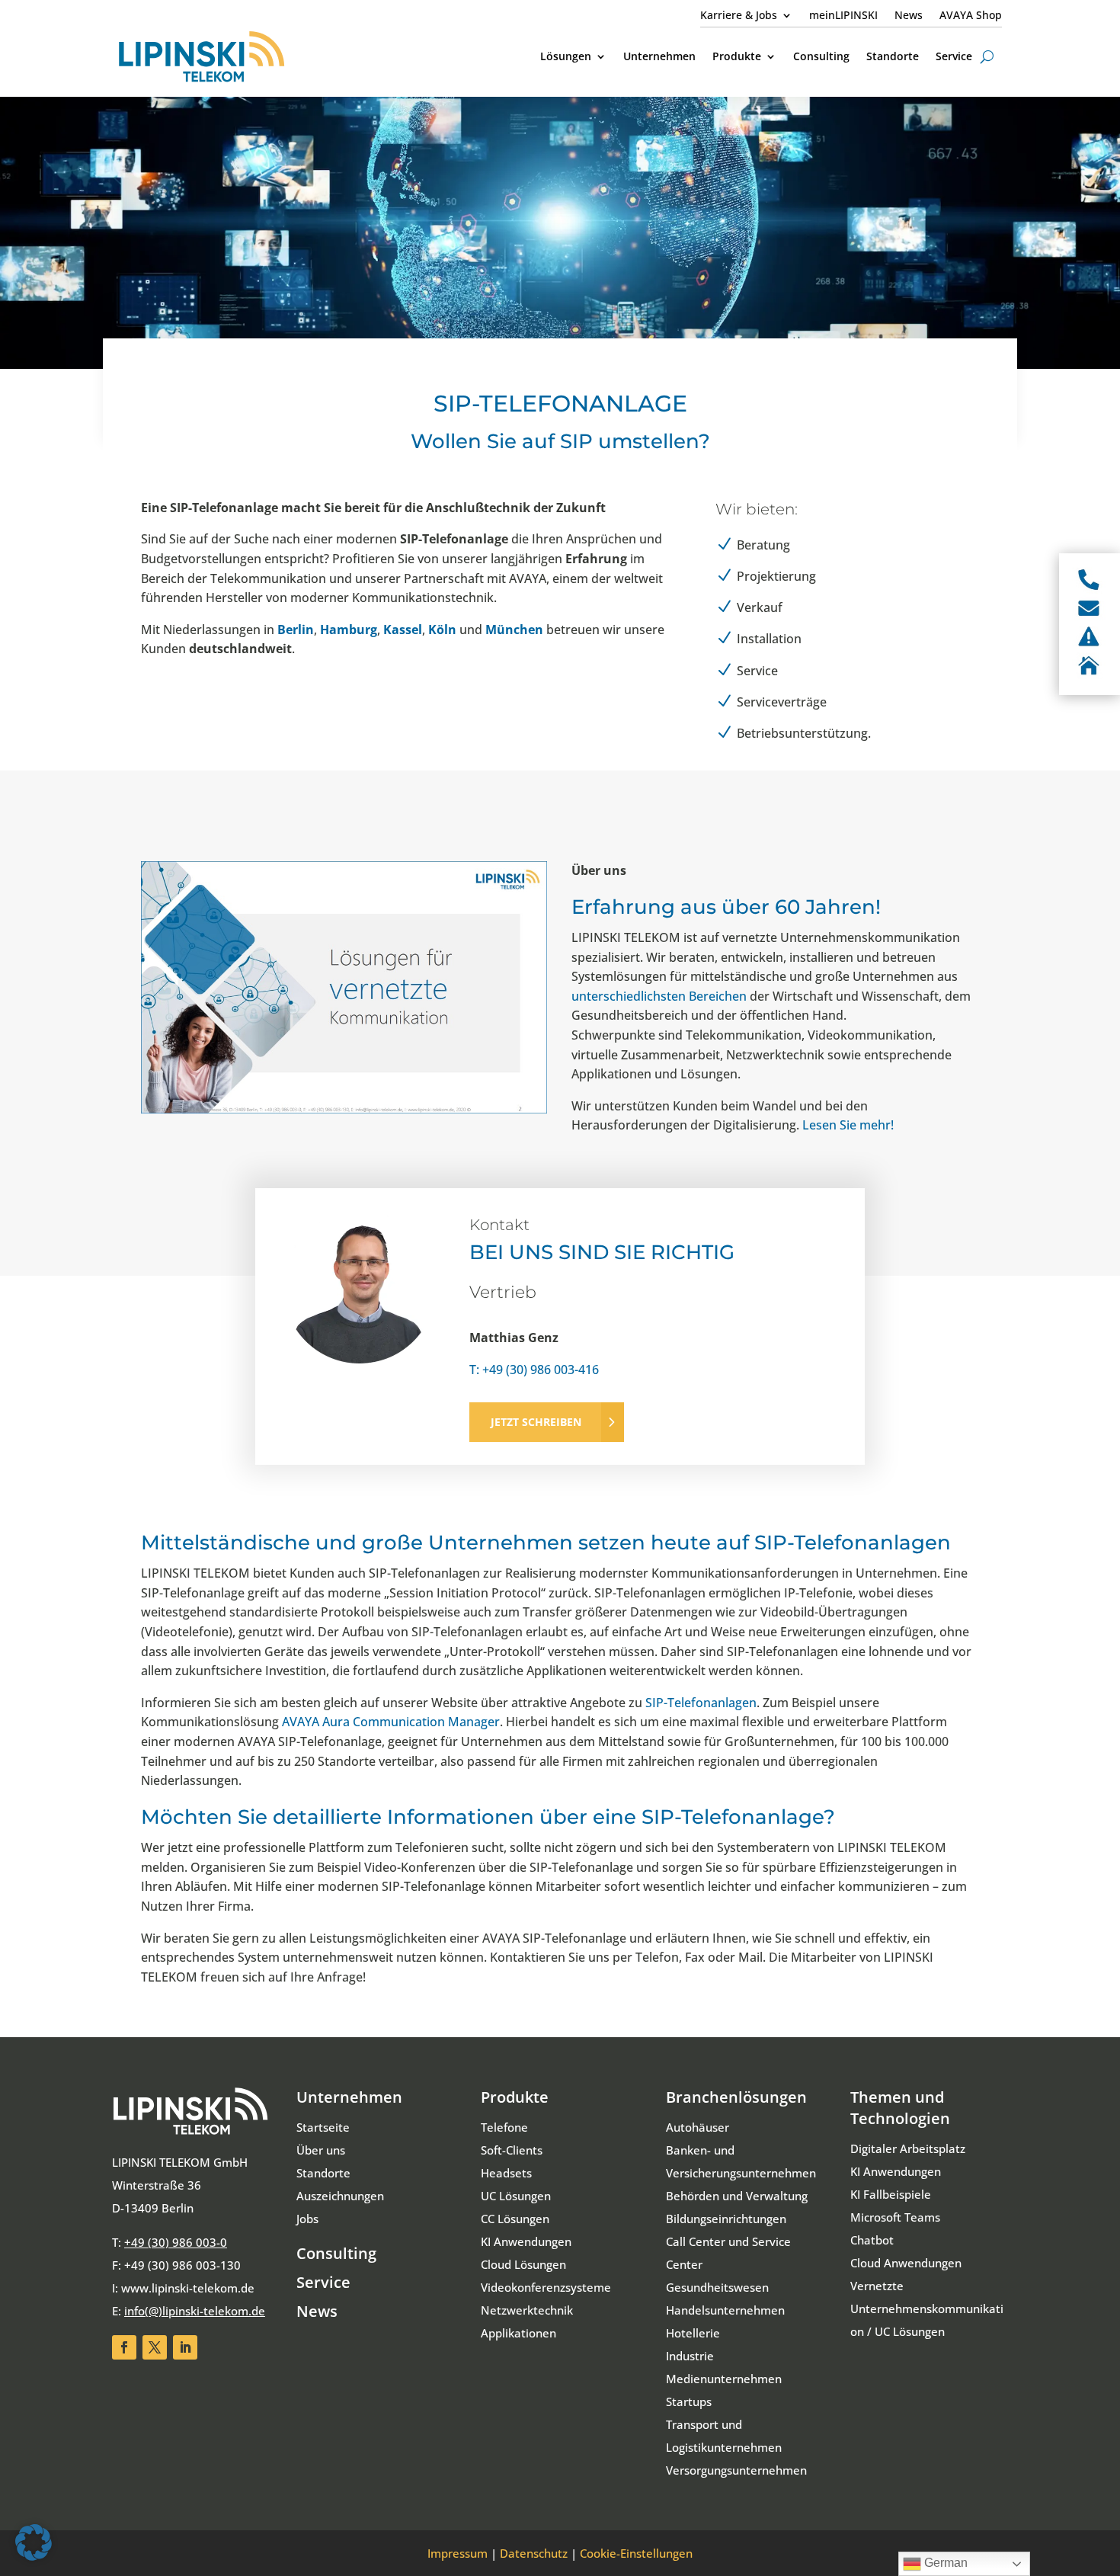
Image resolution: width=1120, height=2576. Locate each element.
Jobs (307, 2219)
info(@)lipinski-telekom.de (195, 2311)
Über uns (321, 2150)
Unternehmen (349, 2097)
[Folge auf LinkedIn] (185, 2347)
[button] (34, 2542)
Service (323, 2282)
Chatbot (872, 2240)
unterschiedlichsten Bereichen (659, 996)
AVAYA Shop (971, 16)
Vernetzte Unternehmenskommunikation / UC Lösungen (927, 2308)
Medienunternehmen (724, 2379)
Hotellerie (693, 2333)
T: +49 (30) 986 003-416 (534, 1370)
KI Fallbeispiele (891, 2194)
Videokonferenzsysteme (546, 2287)
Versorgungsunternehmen (736, 2470)
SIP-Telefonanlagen (701, 1703)
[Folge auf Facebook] (124, 2347)
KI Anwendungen (526, 2241)
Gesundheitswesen (717, 2287)
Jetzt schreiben (536, 1422)
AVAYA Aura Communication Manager (391, 1722)
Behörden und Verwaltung (737, 2196)
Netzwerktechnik (527, 2310)
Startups (689, 2401)
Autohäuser (698, 2127)
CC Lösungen (515, 2219)
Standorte (323, 2173)
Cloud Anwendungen (906, 2263)
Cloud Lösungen (523, 2264)
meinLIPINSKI (843, 16)
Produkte (515, 2097)
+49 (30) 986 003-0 (176, 2242)
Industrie (690, 2356)
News (909, 16)
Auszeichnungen (340, 2196)
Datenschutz (534, 2553)
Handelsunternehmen (725, 2310)
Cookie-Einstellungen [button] (636, 2553)
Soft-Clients (512, 2150)
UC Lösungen (516, 2196)
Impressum (458, 2553)
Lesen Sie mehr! (848, 1125)
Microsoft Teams (895, 2217)
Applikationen (518, 2333)
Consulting (336, 2253)
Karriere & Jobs (739, 16)
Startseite (323, 2127)
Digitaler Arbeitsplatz (908, 2148)
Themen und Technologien (900, 2108)
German (944, 2563)
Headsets (506, 2173)
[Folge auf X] (155, 2347)
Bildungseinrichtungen (726, 2219)
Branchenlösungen (736, 2097)
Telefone (504, 2127)
